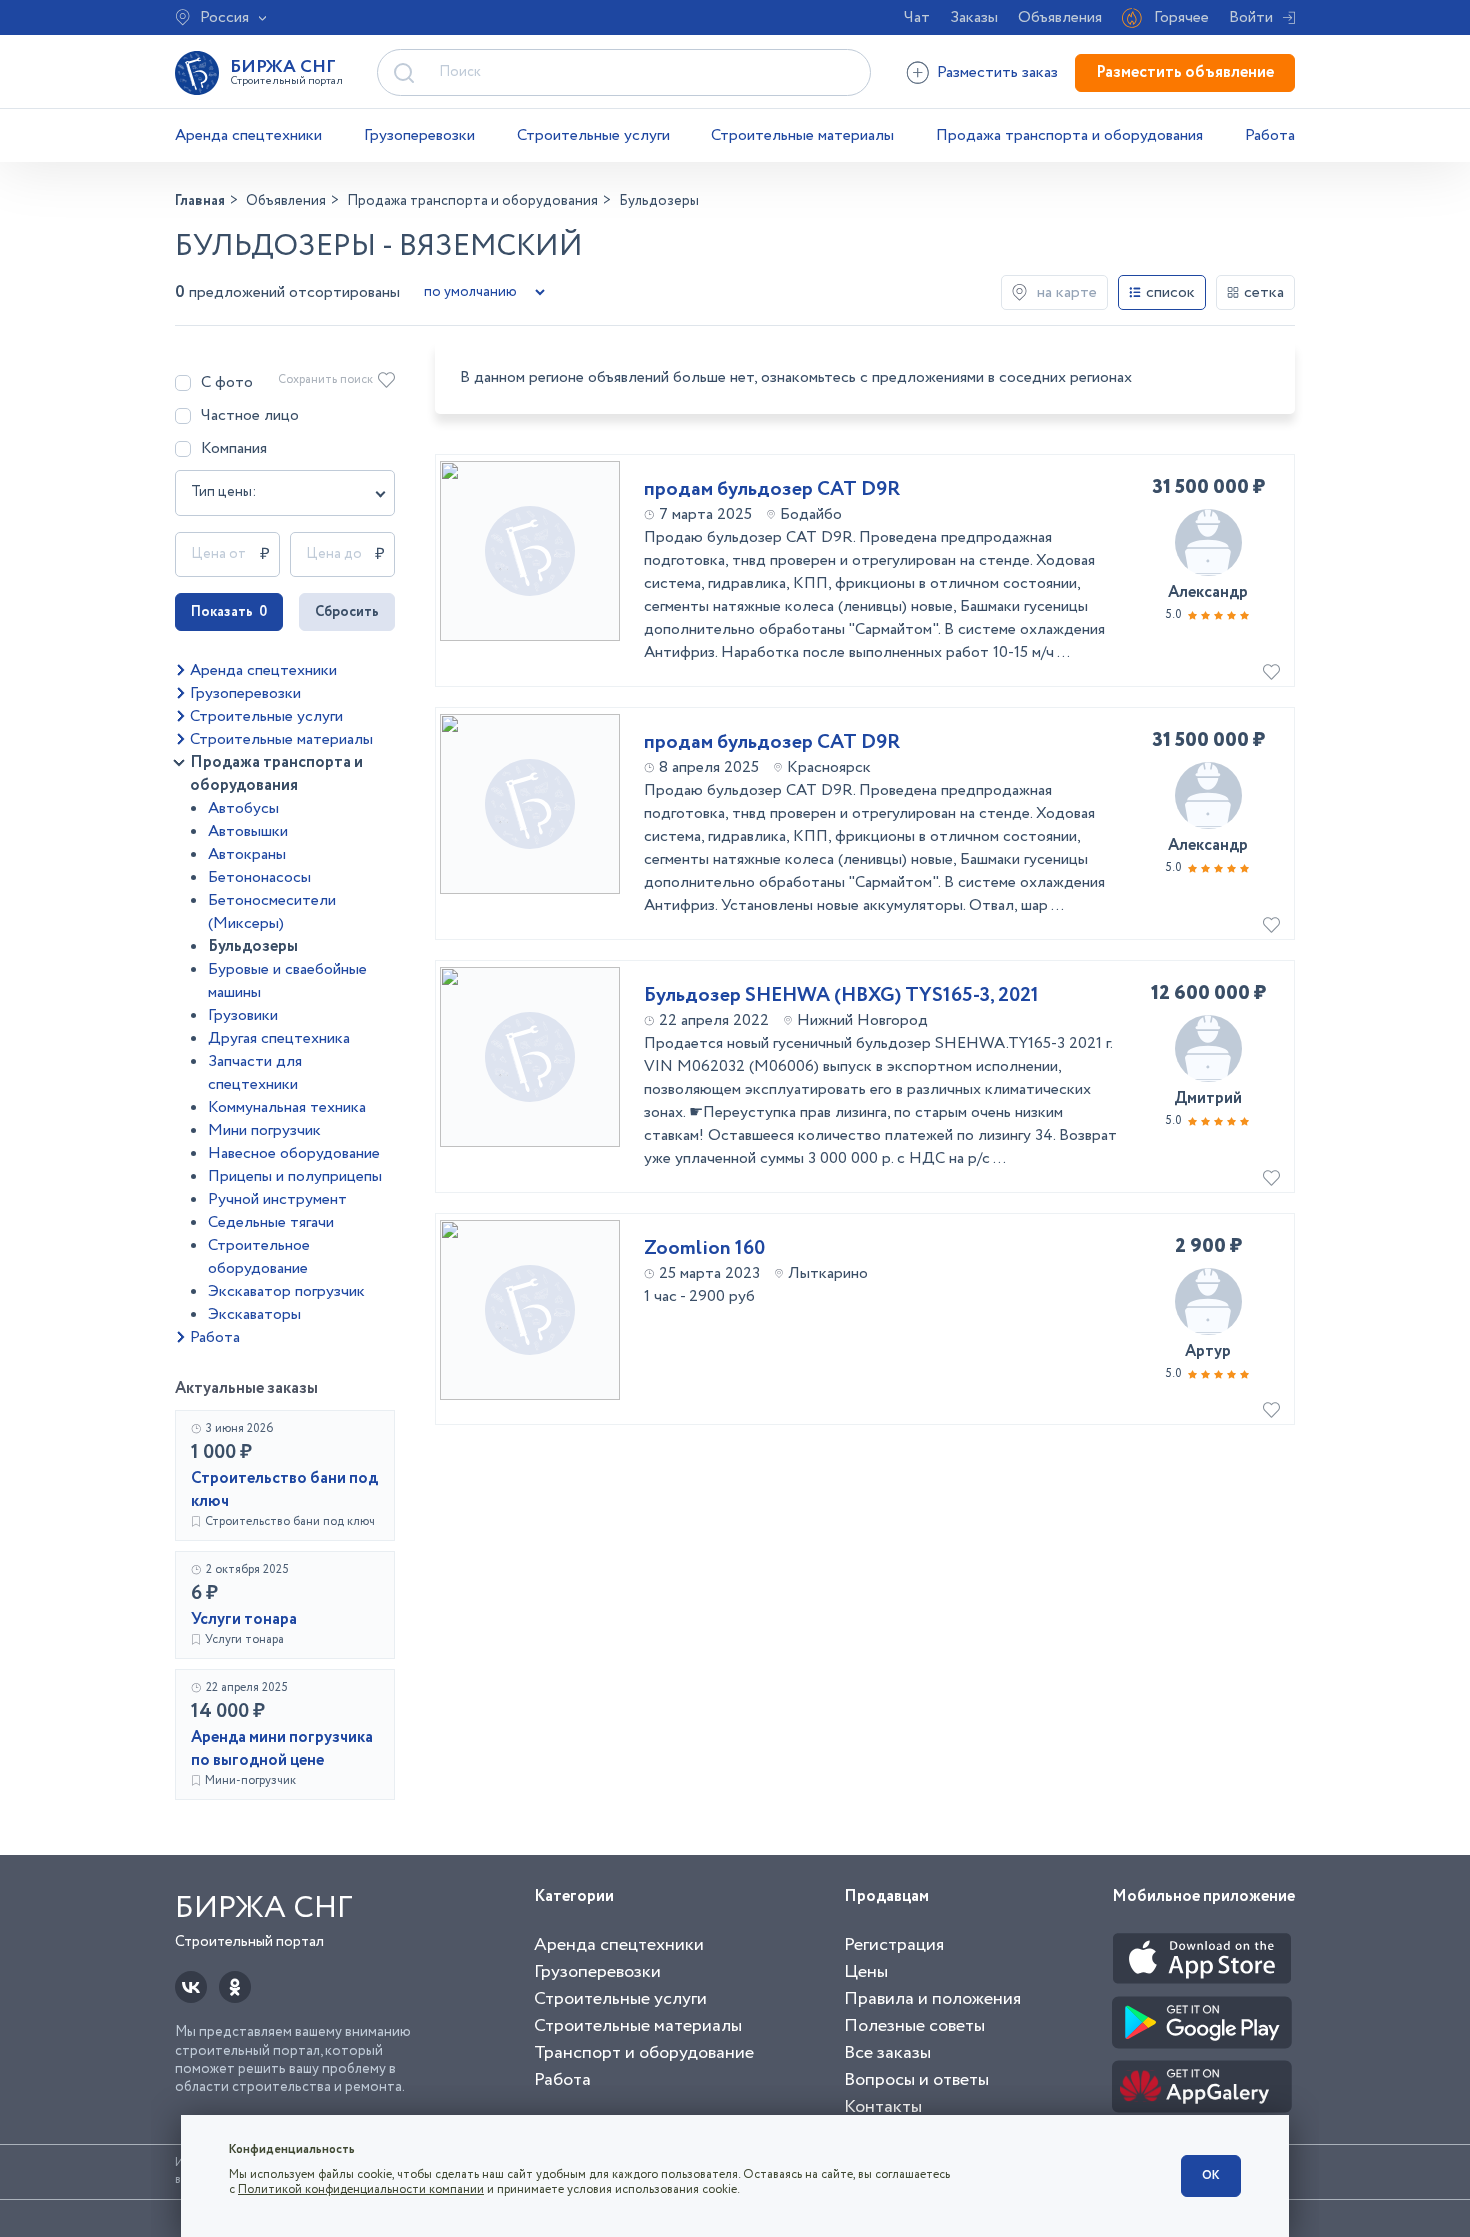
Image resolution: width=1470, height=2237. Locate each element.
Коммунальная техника (287, 1107)
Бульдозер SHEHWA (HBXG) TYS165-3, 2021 (841, 996)
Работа (1270, 135)
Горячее (1181, 17)
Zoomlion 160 (704, 1249)
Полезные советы (914, 2026)
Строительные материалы (802, 135)
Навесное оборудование (294, 1153)
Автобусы (243, 808)
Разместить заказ (997, 72)
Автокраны (247, 854)
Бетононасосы (259, 877)
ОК (1211, 2175)
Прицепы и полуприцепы (295, 1176)
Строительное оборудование (259, 1257)
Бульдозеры (253, 946)
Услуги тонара (244, 1619)
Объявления (1060, 17)
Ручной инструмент (277, 1199)
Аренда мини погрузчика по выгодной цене (282, 1749)
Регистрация (894, 1945)
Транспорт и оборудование (644, 2053)
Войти (1251, 17)
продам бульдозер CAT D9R (772, 490)
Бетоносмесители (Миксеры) (272, 912)
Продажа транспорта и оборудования (1069, 135)
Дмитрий (1208, 1098)
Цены (866, 1972)
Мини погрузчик (264, 1130)
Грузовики (243, 1015)
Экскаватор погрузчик (286, 1291)
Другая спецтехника (279, 1038)
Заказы (974, 17)
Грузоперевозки (419, 135)
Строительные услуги (593, 135)
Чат (917, 17)
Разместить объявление (1185, 72)
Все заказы (887, 2053)
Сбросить (347, 612)
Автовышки (248, 831)
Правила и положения (932, 1999)
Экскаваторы (254, 1314)
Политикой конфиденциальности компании (361, 2189)
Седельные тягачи (271, 1222)
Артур (1208, 1351)
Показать (229, 612)
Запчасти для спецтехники (255, 1073)
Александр (1208, 592)
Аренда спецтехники (248, 135)
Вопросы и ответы (916, 2080)
